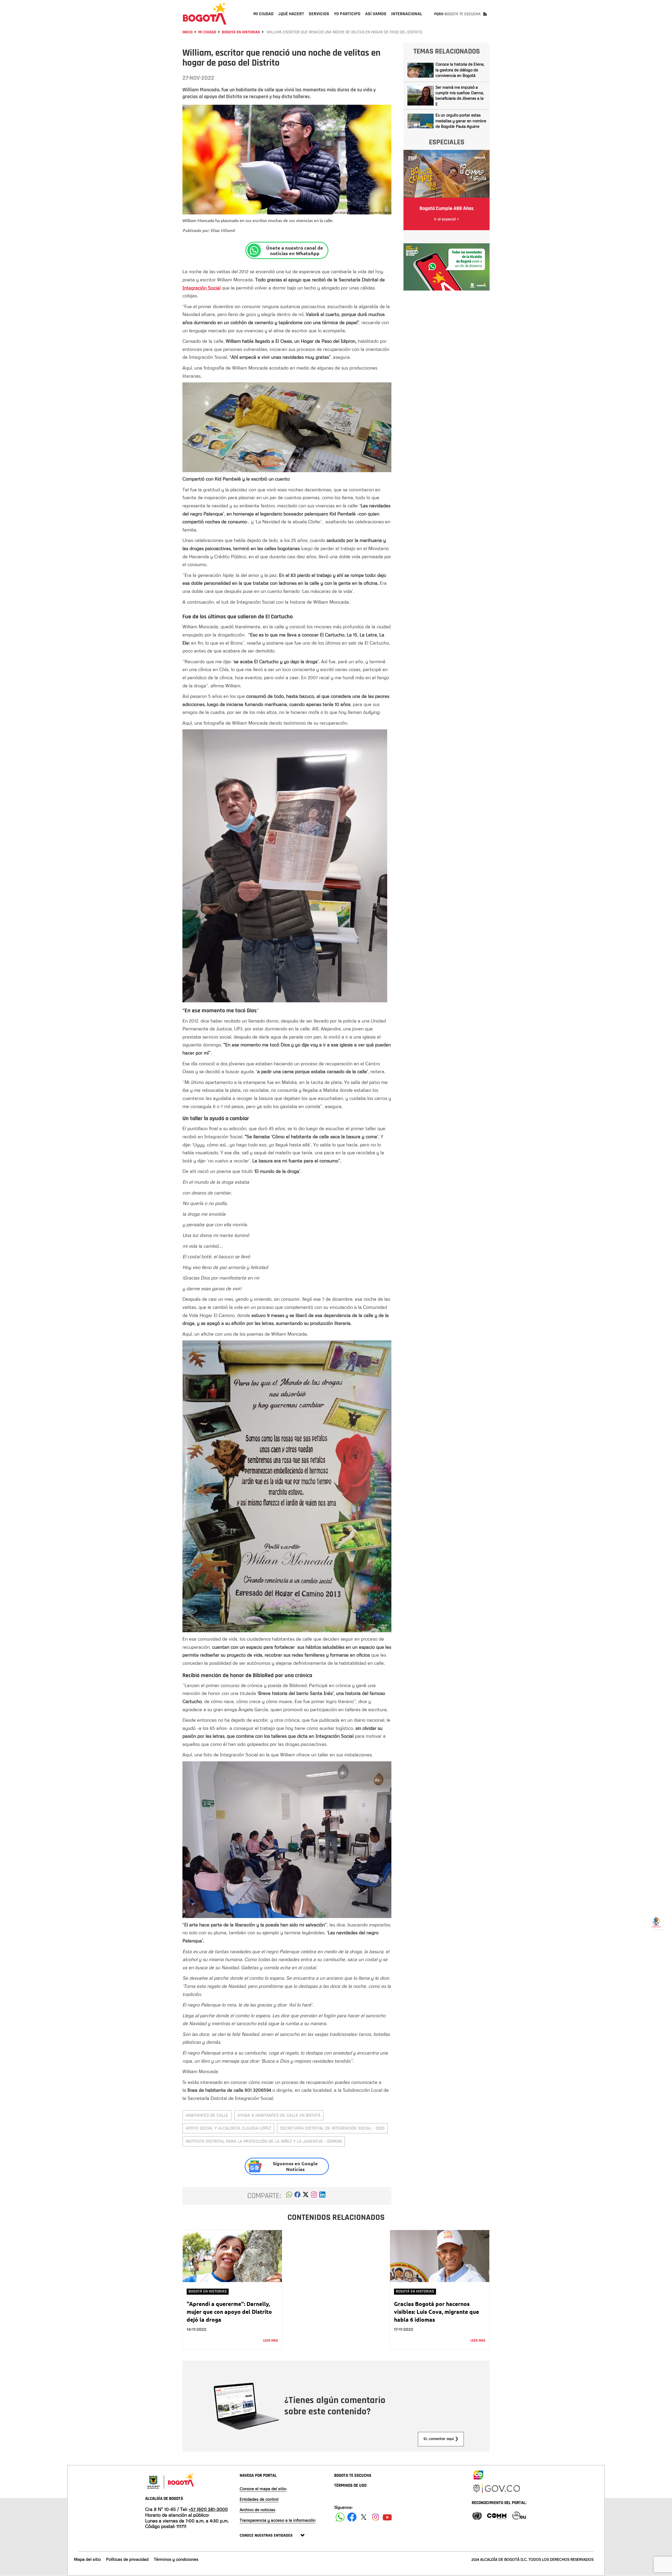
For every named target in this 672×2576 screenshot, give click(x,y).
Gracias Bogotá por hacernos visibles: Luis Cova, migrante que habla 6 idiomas (437, 2312)
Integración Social (201, 288)
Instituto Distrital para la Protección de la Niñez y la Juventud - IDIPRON (264, 2141)
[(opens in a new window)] (314, 2196)
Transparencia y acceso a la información (278, 2520)
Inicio (188, 32)
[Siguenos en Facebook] (340, 2517)
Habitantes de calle (207, 2115)
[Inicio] (205, 14)
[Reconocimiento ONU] (477, 2515)
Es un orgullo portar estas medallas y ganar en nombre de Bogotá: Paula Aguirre (461, 121)
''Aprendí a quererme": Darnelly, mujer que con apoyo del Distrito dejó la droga (229, 2312)
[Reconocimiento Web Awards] (519, 2515)
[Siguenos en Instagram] (376, 2517)
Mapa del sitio (87, 2559)
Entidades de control (259, 2499)
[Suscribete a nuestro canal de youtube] (387, 2517)
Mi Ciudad (207, 32)
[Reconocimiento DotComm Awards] (497, 2515)
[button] (289, 2196)
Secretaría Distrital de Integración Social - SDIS (332, 2128)
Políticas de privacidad (127, 2559)
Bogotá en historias (241, 32)
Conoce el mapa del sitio (263, 2489)
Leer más (271, 2341)
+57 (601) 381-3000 (208, 2509)
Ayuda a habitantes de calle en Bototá (279, 2115)
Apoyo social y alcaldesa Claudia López (228, 2128)
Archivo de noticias (258, 2510)
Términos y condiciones (176, 2559)
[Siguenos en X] (364, 2517)
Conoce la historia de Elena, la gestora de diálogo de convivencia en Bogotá (460, 70)
